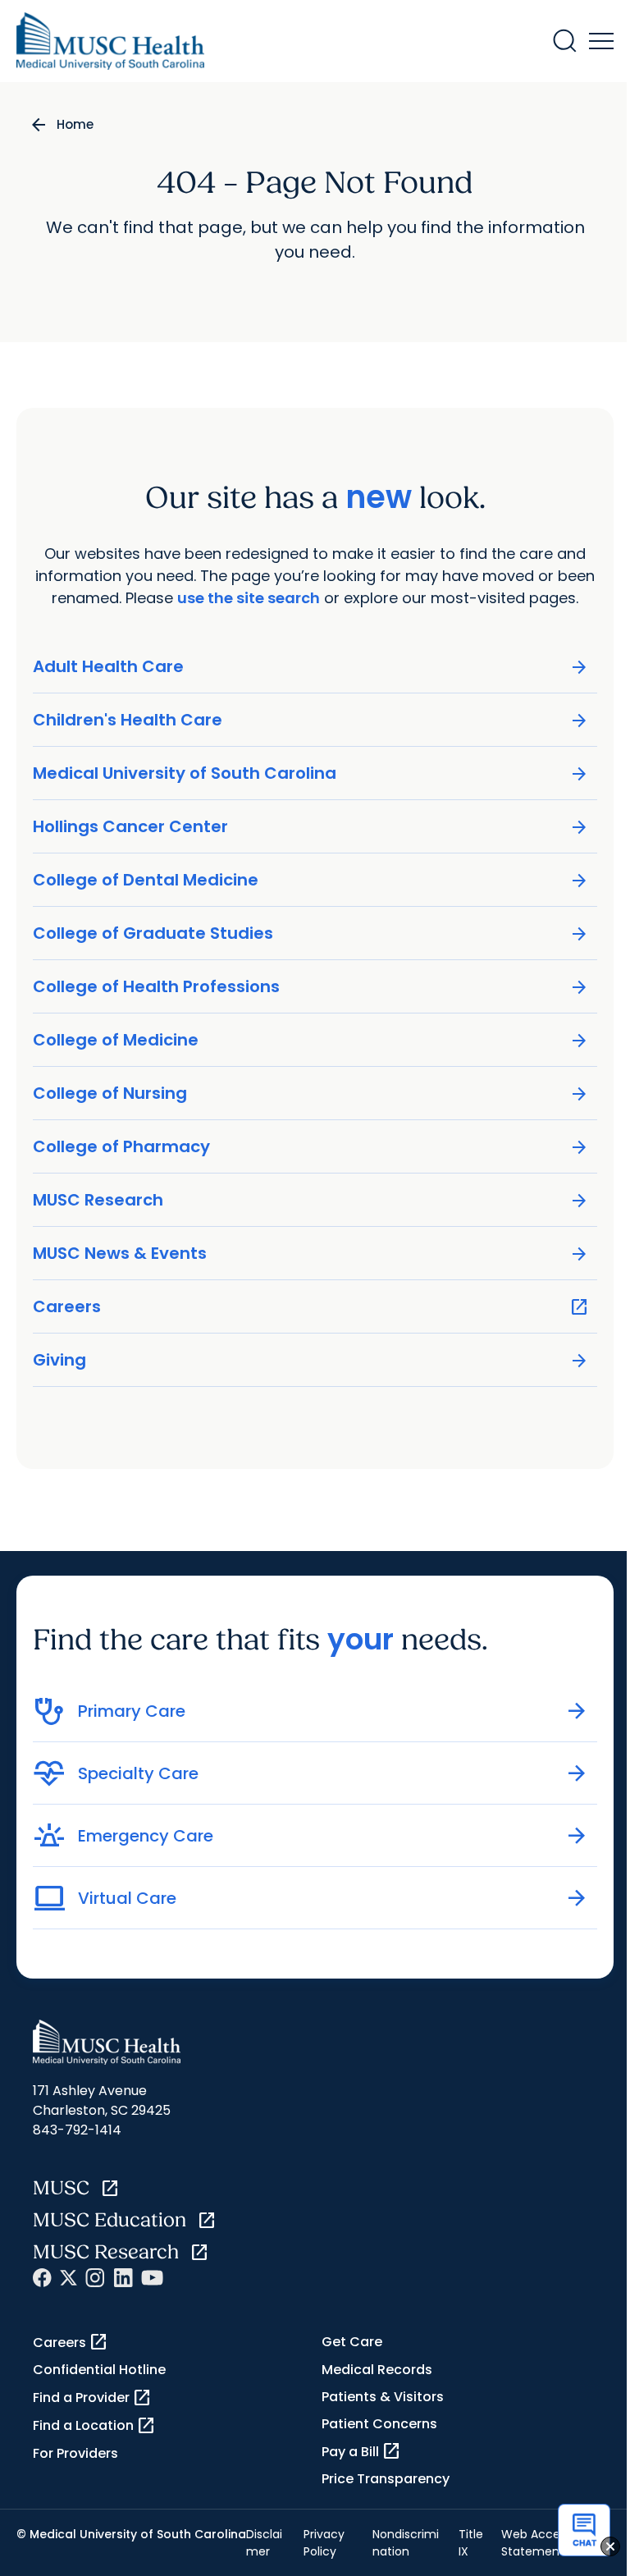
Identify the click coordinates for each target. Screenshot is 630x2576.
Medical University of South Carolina (311, 773)
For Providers (75, 2453)
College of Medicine (311, 1040)
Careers (311, 1307)
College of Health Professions (311, 987)
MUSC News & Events (311, 1254)
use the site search (249, 598)
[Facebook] (42, 2278)
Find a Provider (92, 2398)
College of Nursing (311, 1094)
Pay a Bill (361, 2451)
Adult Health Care (311, 667)
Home (75, 124)
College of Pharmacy (311, 1147)
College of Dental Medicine (311, 880)
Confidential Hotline (99, 2370)
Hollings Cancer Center (311, 827)
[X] (68, 2278)
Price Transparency (386, 2479)
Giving (311, 1360)
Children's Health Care (311, 720)
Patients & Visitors (383, 2397)
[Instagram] (95, 2278)
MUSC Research (311, 1200)
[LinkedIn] (123, 2278)
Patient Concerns (379, 2424)
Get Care (352, 2342)
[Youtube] (152, 2278)
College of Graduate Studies (311, 933)
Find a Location (94, 2426)
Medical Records (377, 2370)
